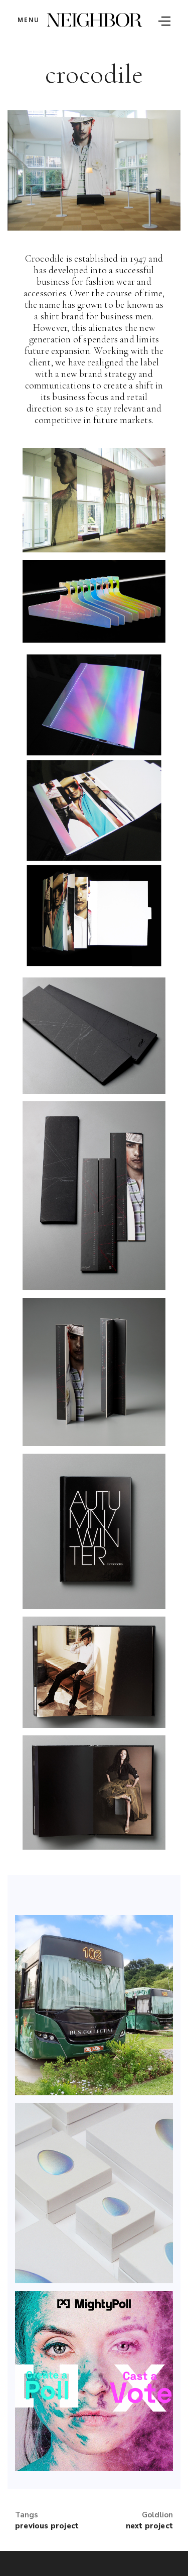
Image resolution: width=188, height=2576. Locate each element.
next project (149, 2526)
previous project (47, 2526)
